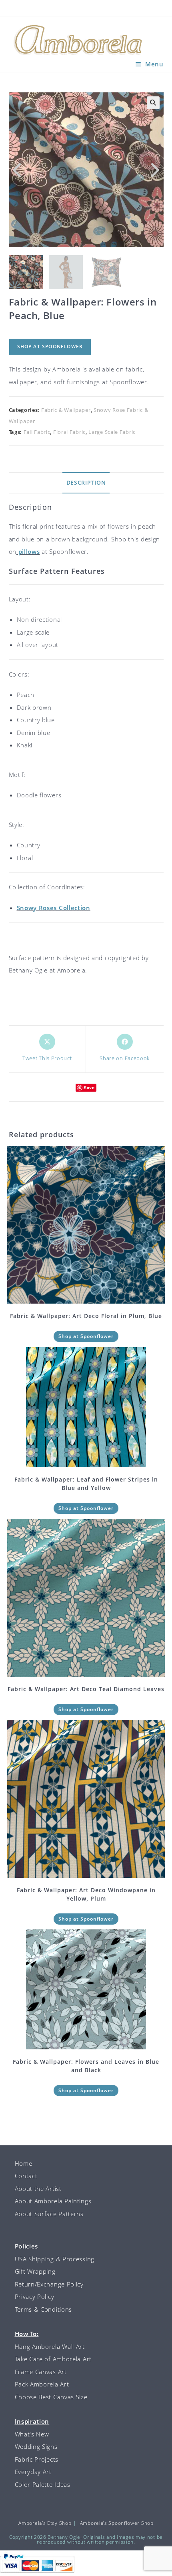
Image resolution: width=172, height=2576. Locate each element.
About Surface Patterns (49, 2214)
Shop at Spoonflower (50, 346)
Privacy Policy (35, 2296)
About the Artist (38, 2189)
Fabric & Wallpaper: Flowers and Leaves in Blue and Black (86, 2066)
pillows (28, 551)
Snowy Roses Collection (54, 908)
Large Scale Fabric (112, 432)
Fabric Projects (37, 2459)
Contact (26, 2176)
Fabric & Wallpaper (66, 410)
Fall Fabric (37, 432)
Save (89, 1087)
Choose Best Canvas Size (51, 2397)
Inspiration (32, 2421)
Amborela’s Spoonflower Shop (117, 2523)
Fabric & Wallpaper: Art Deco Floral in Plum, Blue (86, 1316)
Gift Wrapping (35, 2271)
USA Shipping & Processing (55, 2259)
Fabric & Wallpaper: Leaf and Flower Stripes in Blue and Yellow (86, 1484)
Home (24, 2163)
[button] (153, 103)
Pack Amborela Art (42, 2384)
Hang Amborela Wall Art (50, 2346)
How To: (27, 2334)
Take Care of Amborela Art (53, 2359)
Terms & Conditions (44, 2309)
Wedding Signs (36, 2446)
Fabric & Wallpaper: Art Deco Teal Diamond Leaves (86, 1689)
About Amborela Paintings (53, 2201)
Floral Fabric (69, 432)
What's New (32, 2434)
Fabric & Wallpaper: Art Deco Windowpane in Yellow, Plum (86, 1894)
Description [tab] (86, 483)
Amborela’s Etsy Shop (45, 2523)
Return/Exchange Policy (49, 2284)
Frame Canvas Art (41, 2372)
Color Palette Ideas (43, 2484)
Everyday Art (33, 2472)
